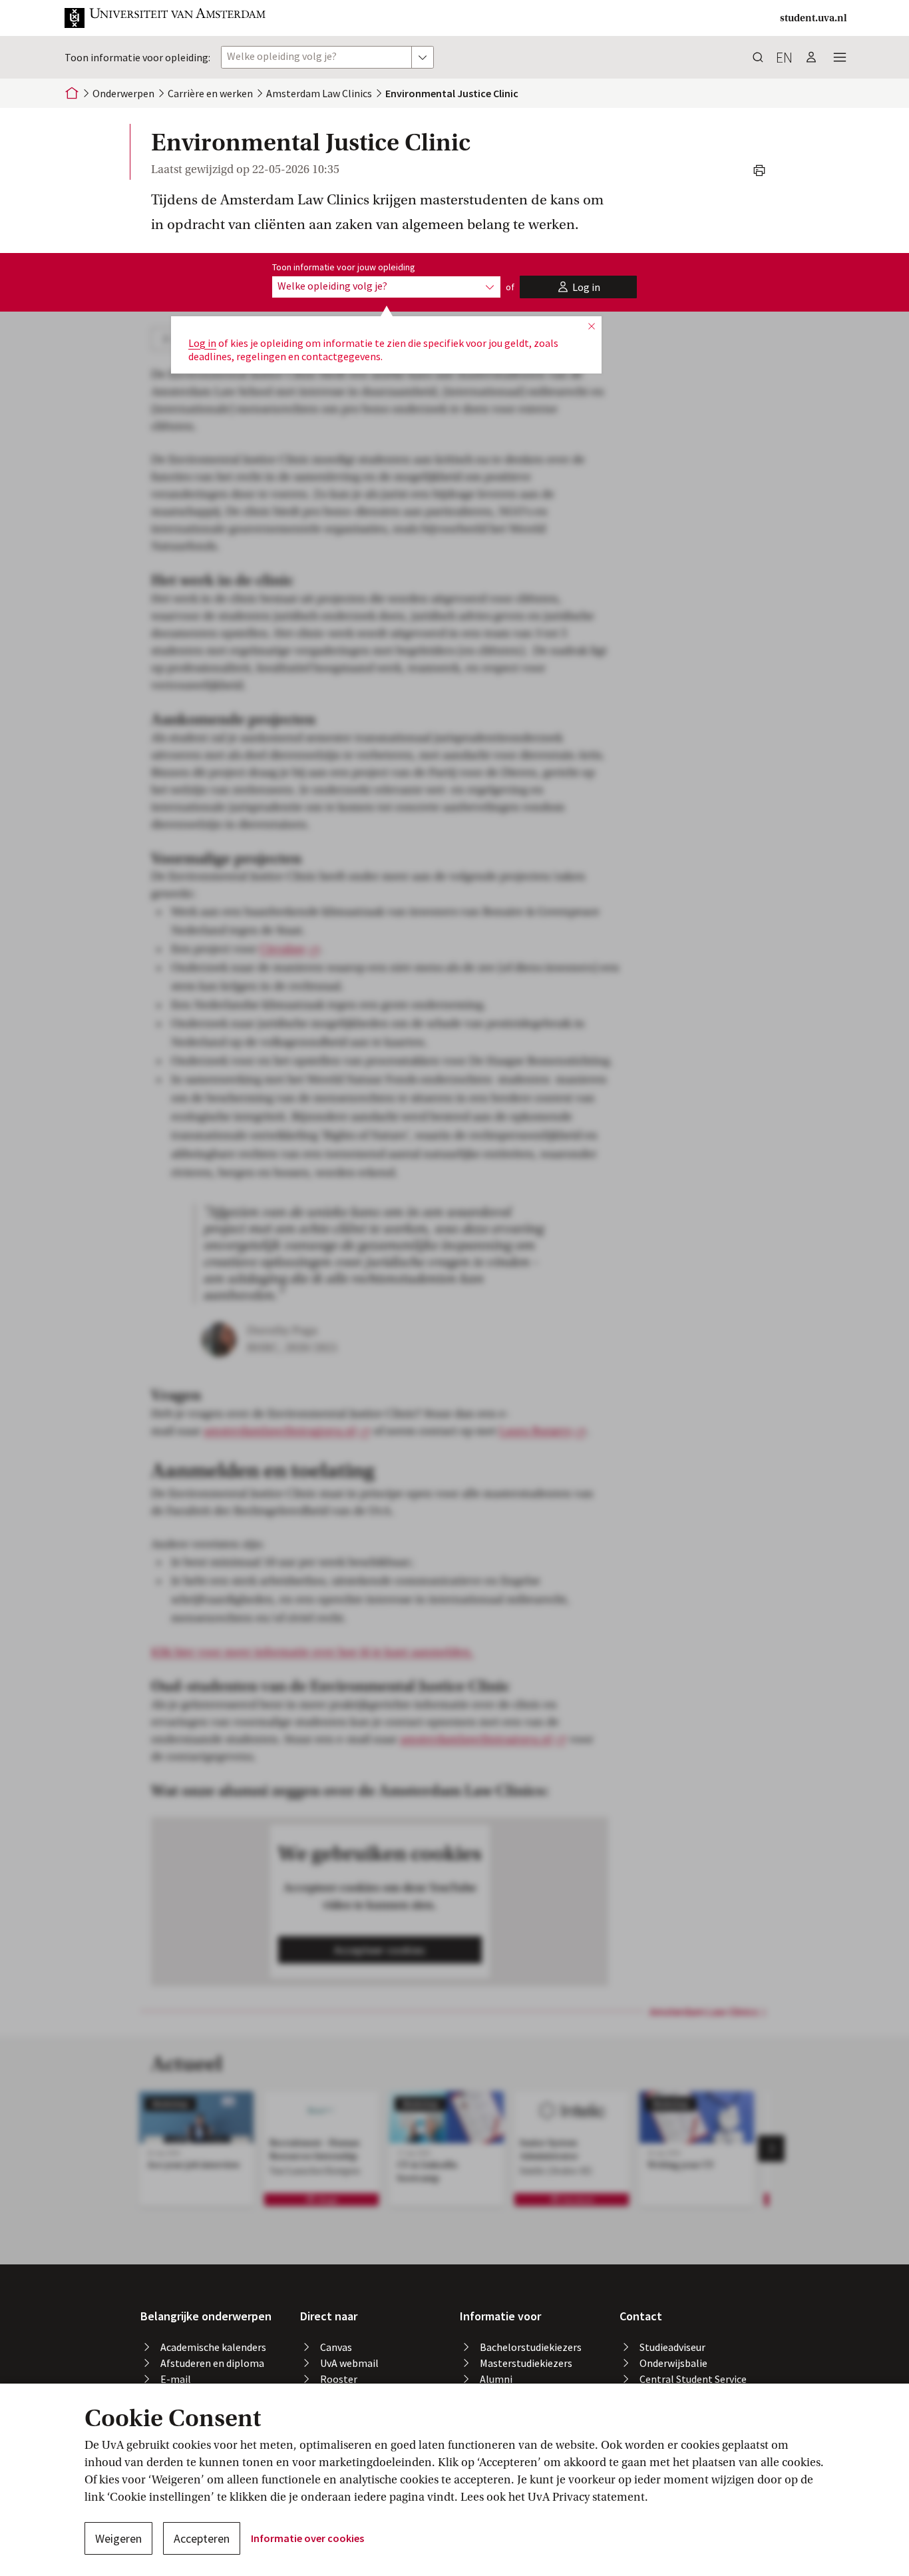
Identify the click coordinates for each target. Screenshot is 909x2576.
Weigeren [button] (118, 2538)
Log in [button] (202, 343)
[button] (166, 18)
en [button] (784, 57)
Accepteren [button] (202, 2538)
